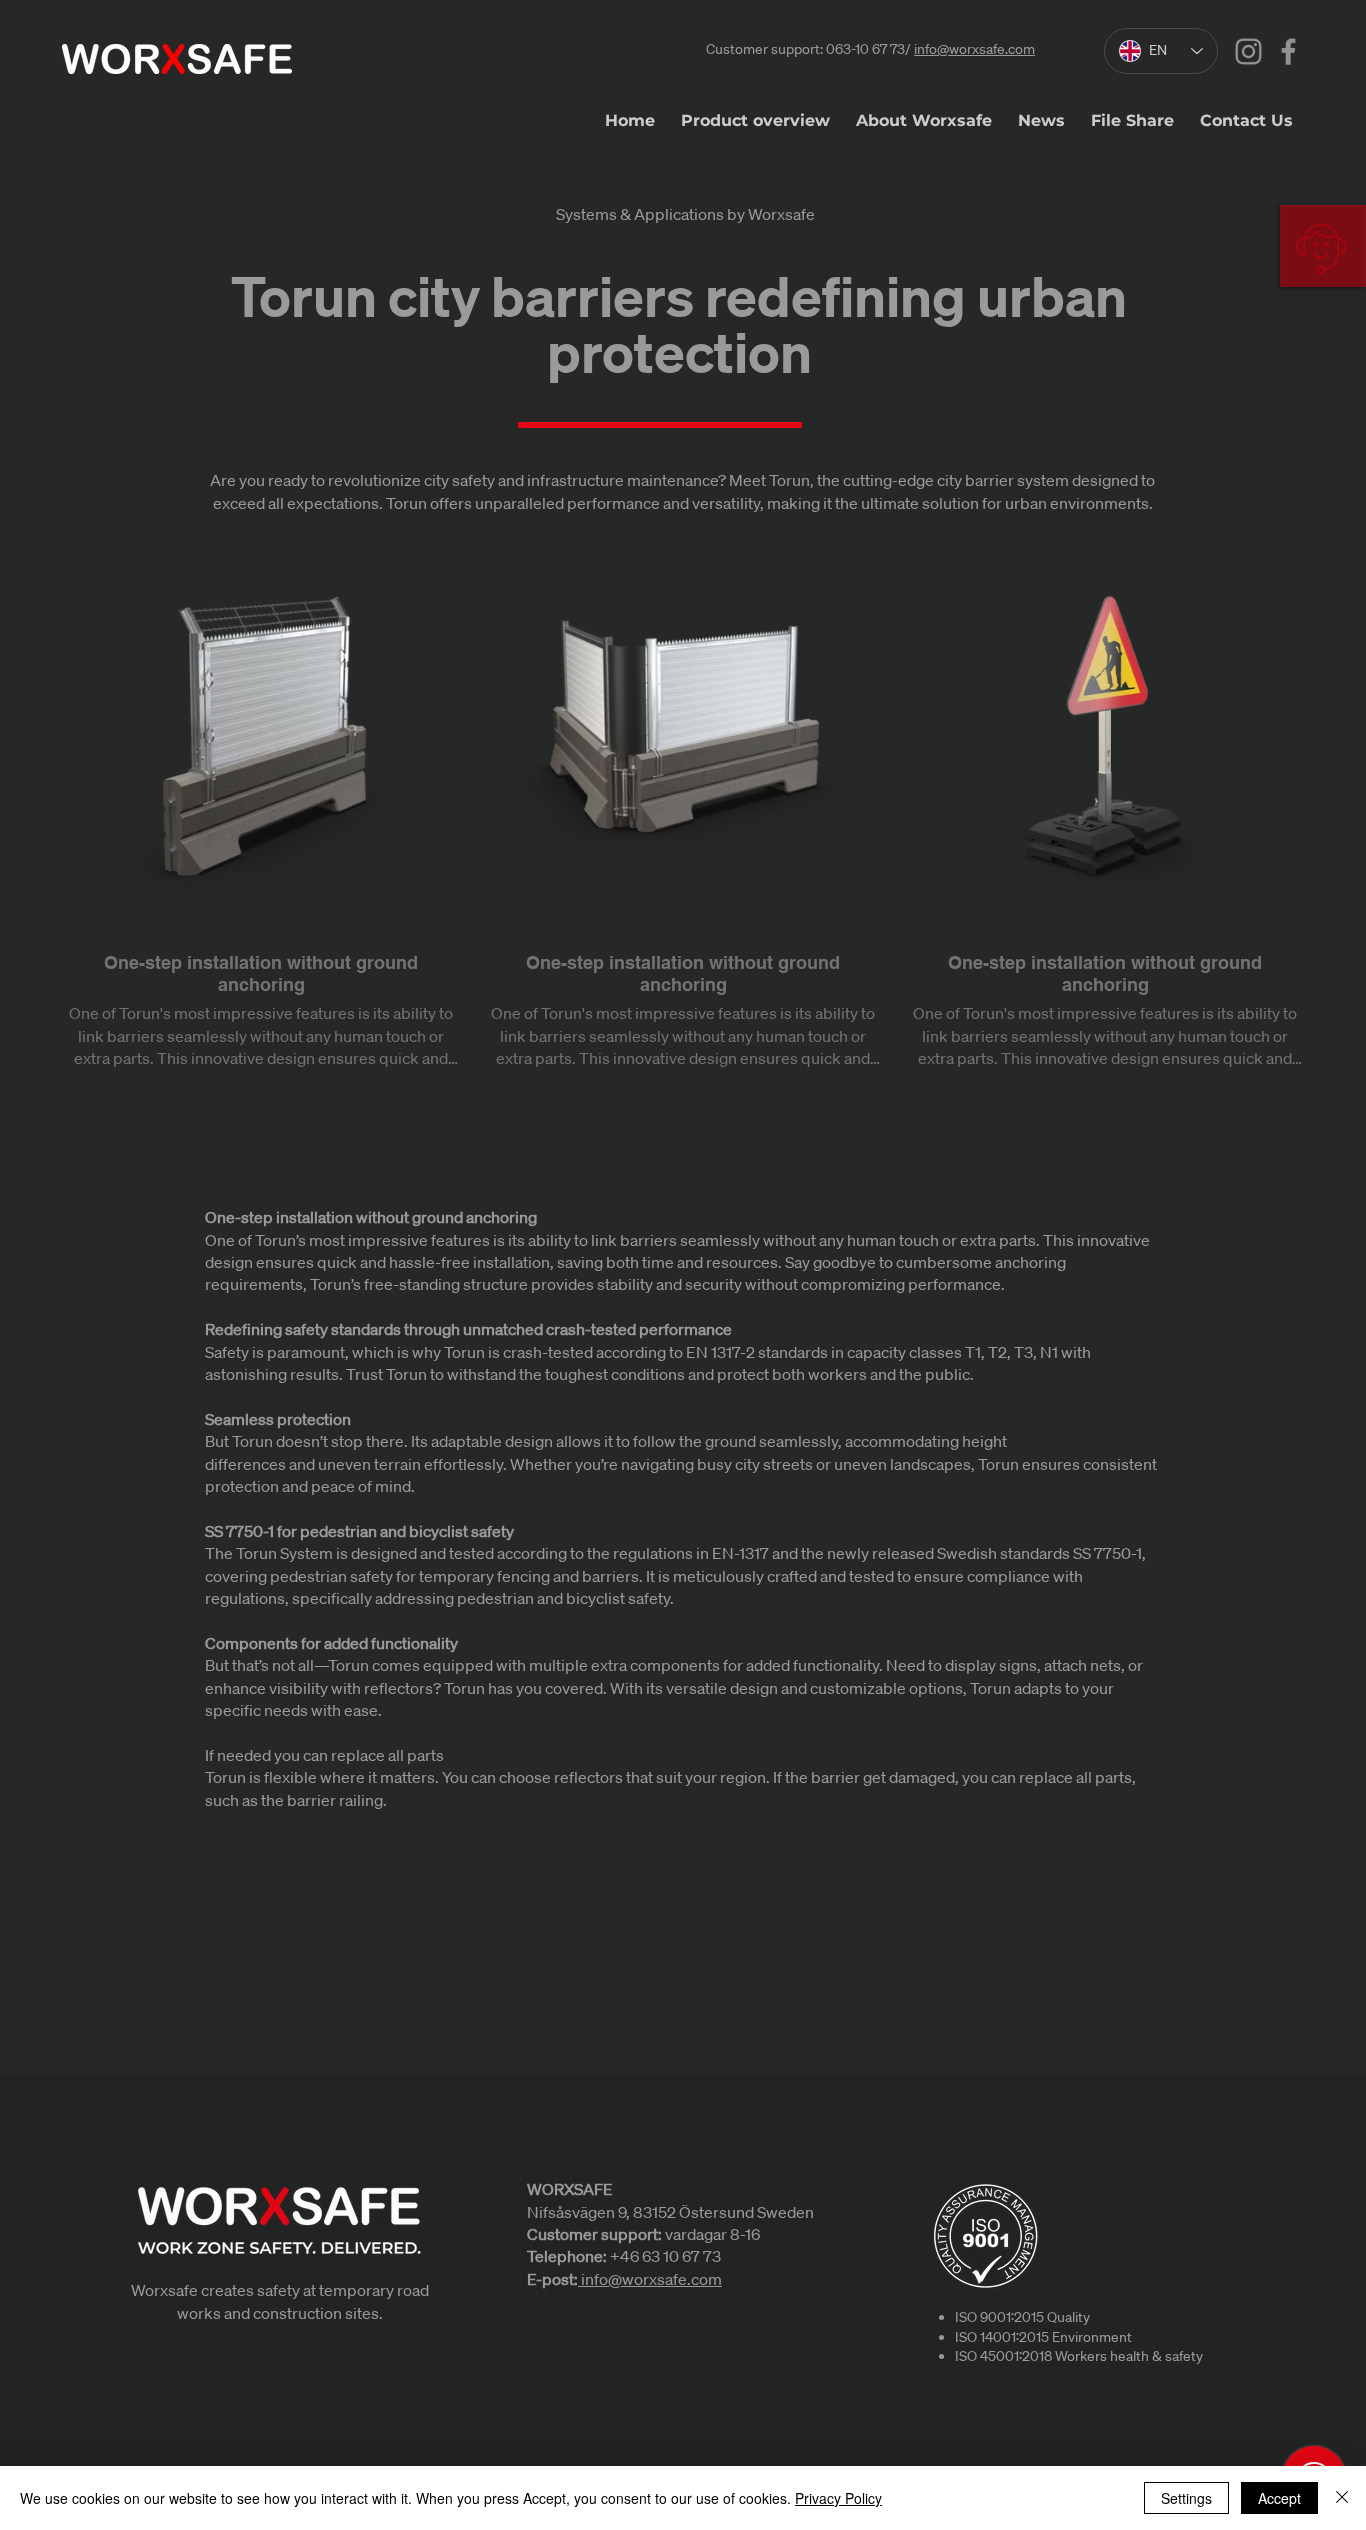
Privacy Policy (838, 2498)
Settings (1186, 2498)
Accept (1279, 2498)
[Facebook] (1288, 51)
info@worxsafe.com (974, 49)
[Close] (1342, 2498)
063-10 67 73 (865, 49)
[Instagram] (1248, 51)
